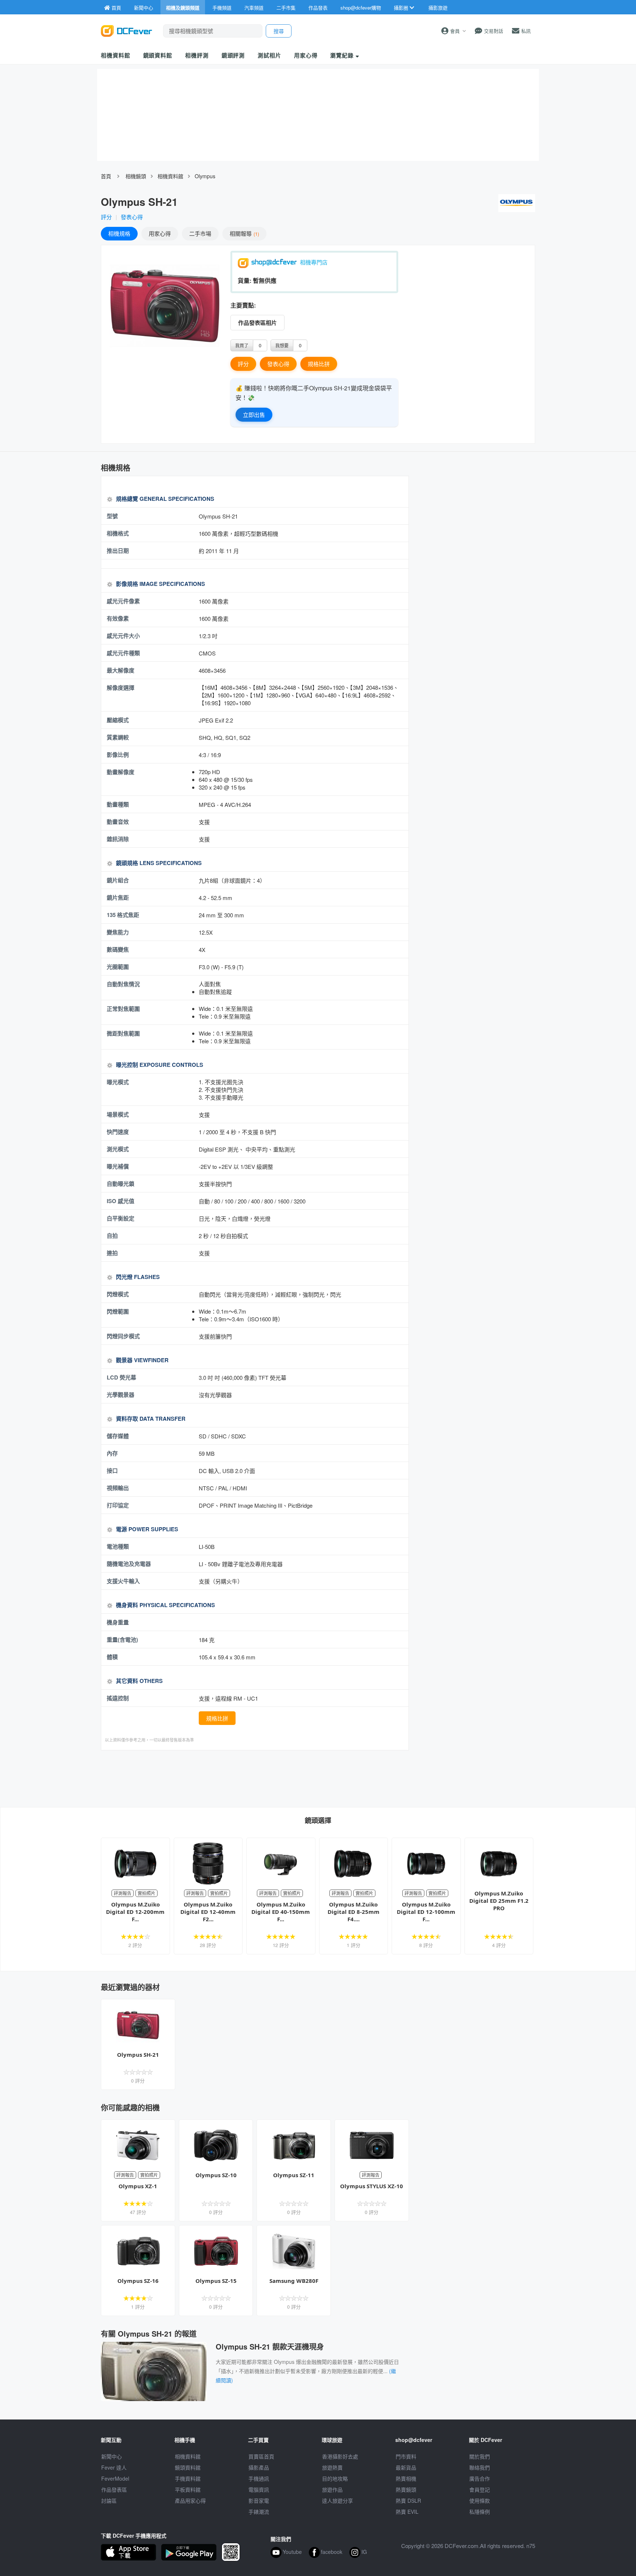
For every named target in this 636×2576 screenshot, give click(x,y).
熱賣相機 (406, 2478)
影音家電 (259, 2501)
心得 (160, 233)
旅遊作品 (332, 2489)
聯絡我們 (480, 2467)
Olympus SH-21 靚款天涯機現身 (270, 2346)
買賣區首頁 (261, 2456)
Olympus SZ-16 (138, 2281)
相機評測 (197, 55)
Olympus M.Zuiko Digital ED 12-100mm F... (426, 1912)
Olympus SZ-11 (294, 2175)
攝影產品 (259, 2467)
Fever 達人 (114, 2467)
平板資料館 (188, 2489)
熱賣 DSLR (408, 2501)
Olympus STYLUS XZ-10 (372, 2186)
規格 (119, 233)
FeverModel (115, 2478)
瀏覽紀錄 (343, 55)
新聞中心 (112, 2456)
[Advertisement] (255, 1778)
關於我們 (480, 2456)
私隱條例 (480, 2512)
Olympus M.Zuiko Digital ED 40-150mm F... (281, 1912)
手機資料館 (188, 2478)
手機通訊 (259, 2478)
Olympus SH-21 (138, 2055)
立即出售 (254, 414)
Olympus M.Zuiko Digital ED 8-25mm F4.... (354, 1912)
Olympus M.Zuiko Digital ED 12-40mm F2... (208, 1912)
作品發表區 (114, 2489)
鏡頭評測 (233, 55)
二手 (200, 233)
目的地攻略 (335, 2478)
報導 (244, 233)
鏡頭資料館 (158, 55)
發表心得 (132, 217)
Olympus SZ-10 (216, 2175)
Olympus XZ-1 (138, 2186)
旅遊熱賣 (332, 2467)
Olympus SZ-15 (216, 2281)
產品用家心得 (190, 2501)
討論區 (109, 2501)
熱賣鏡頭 (406, 2489)
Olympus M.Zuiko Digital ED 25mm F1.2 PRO (499, 1901)
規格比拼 (319, 364)
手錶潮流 (259, 2512)
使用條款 (480, 2501)
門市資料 (406, 2456)
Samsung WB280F (294, 2281)
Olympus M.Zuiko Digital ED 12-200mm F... (135, 1912)
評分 (106, 217)
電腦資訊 (259, 2489)
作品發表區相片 (257, 323)
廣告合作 (480, 2478)
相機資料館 (116, 55)
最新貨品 (406, 2467)
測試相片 (269, 55)
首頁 (106, 176)
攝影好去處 (340, 2456)
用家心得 (306, 55)
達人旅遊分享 (338, 2501)
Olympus (205, 176)
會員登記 (480, 2489)
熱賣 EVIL (407, 2512)
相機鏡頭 (136, 176)
